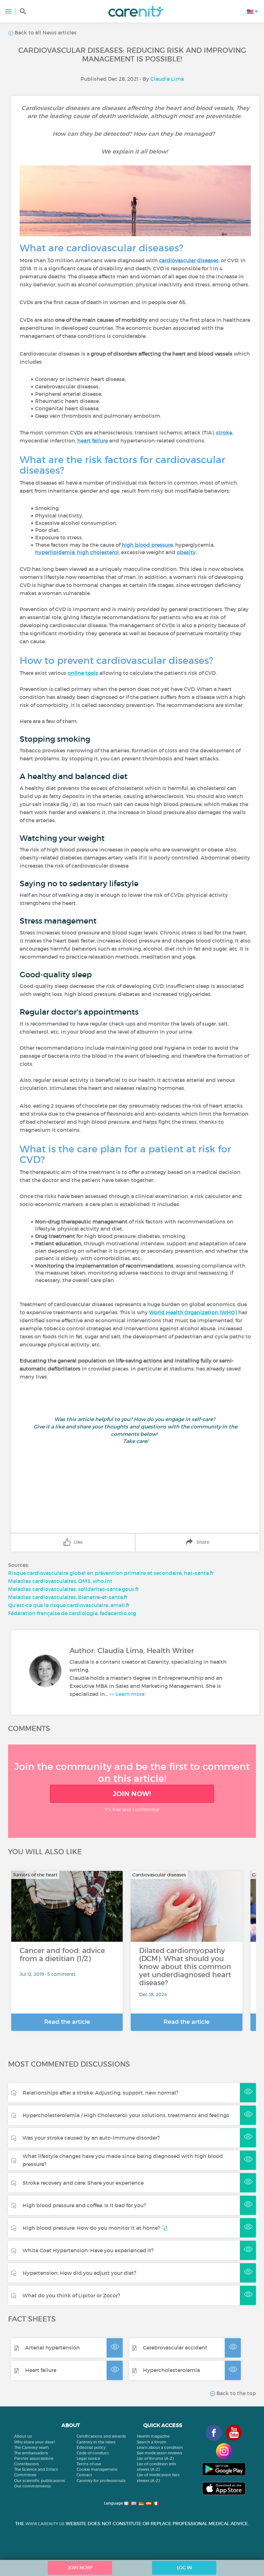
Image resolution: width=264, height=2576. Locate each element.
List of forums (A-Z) (155, 2458)
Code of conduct (93, 2453)
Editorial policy (91, 2447)
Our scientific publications (40, 2481)
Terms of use (89, 2464)
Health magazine (153, 2436)
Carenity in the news (96, 2442)
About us (23, 2436)
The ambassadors (31, 2453)
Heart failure (41, 2370)
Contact (84, 2475)
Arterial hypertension (52, 2348)
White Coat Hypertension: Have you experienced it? (88, 2250)
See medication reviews (160, 2453)
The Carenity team (32, 2447)
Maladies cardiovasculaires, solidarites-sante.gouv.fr (73, 1589)
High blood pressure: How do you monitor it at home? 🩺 (95, 2228)
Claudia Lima (167, 79)
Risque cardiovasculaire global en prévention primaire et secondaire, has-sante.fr (111, 1573)
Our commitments (33, 2486)
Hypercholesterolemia (171, 2370)
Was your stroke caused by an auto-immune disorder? (91, 2138)
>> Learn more (127, 1694)
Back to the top (236, 2393)
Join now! (132, 1794)
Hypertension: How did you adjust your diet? (79, 2273)
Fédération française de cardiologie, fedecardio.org (72, 1613)
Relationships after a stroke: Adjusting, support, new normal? (100, 2093)
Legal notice (88, 2458)
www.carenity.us (45, 2524)
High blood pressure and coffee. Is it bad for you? (84, 2205)
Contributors (27, 2464)
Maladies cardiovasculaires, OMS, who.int (60, 1581)
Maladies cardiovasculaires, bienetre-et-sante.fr (68, 1597)
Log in (184, 2568)
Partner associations (34, 2458)
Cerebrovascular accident (175, 2348)
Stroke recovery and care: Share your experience (83, 2183)
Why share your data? (35, 2442)
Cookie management (97, 2469)
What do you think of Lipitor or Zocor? (71, 2295)
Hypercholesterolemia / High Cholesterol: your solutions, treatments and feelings (126, 2115)
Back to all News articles (45, 33)
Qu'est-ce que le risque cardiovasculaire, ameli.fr (69, 1605)
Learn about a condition (160, 2447)
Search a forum (152, 2442)
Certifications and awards (101, 2436)
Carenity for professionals (101, 2481)
